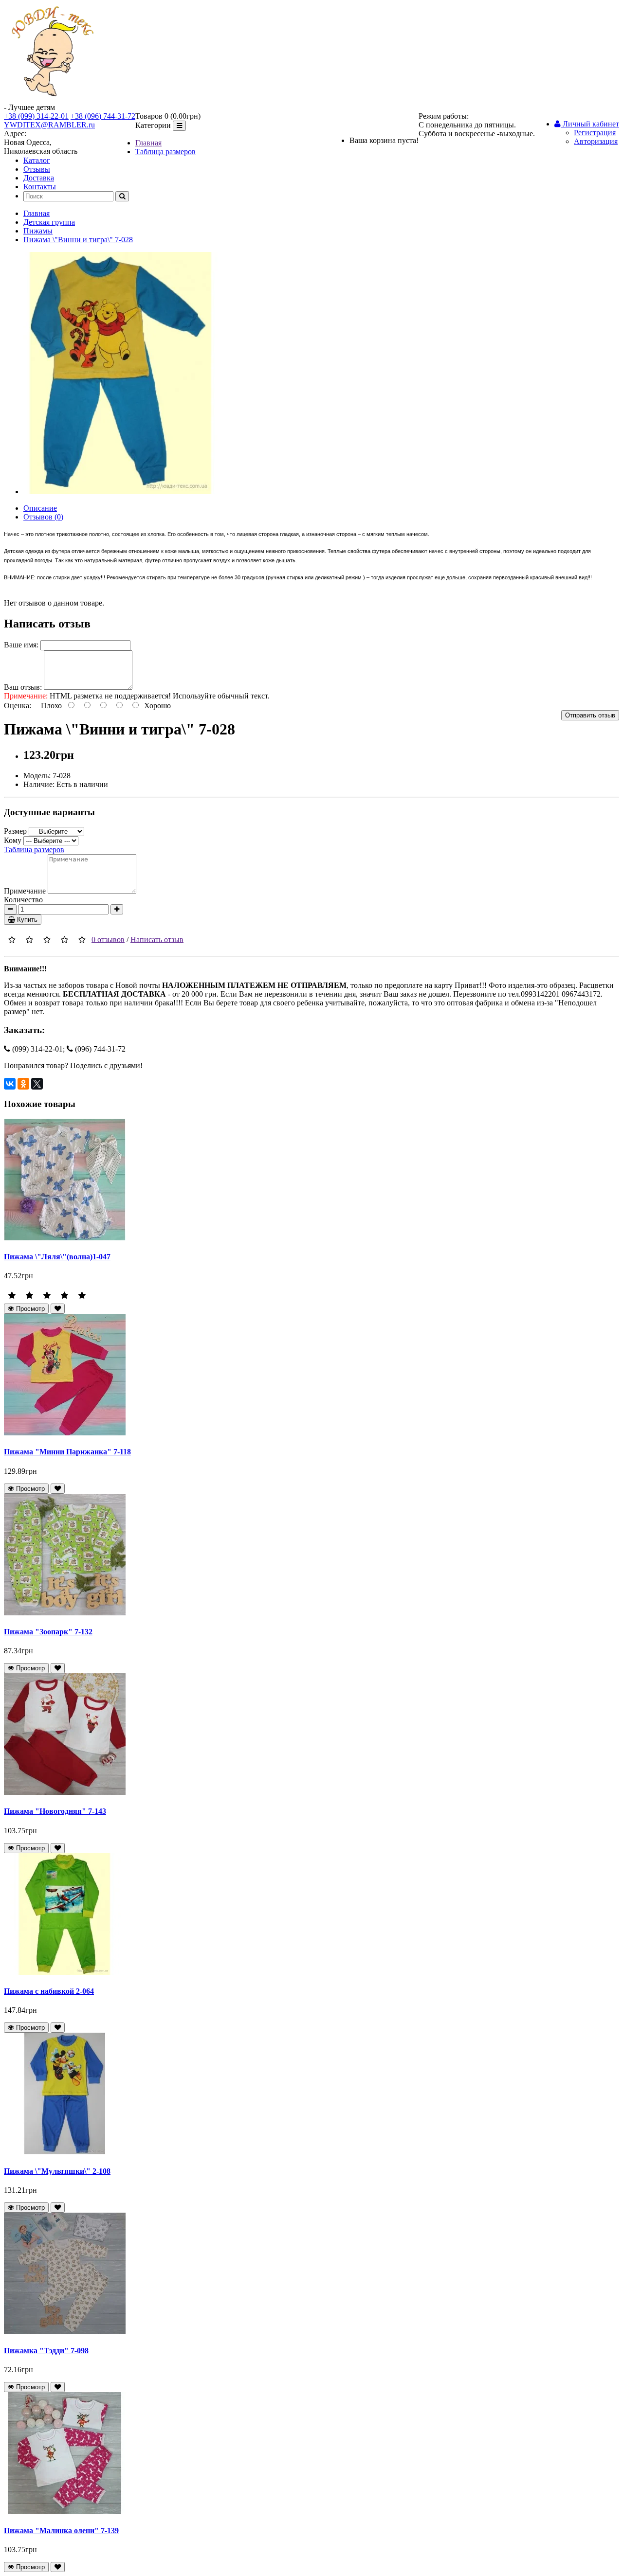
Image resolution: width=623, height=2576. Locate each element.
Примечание (25, 891)
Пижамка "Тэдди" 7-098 (46, 2351)
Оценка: (18, 706)
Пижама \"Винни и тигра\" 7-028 (78, 240)
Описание (40, 508)
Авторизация (596, 141)
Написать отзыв (157, 939)
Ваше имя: (21, 645)
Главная (148, 143)
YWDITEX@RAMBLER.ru (49, 125)
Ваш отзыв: (23, 687)
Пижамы (38, 231)
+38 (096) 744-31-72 (103, 116)
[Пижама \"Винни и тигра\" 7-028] (120, 492)
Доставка (39, 178)
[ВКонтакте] (10, 1084)
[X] (37, 1084)
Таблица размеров (165, 152)
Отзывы (37, 169)
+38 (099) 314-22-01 (36, 116)
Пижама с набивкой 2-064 (49, 1991)
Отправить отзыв (590, 715)
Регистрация (595, 133)
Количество (23, 900)
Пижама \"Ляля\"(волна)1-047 (57, 1257)
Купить (26, 920)
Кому (13, 840)
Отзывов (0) (43, 517)
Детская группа (49, 222)
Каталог (37, 160)
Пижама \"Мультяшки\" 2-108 (57, 2171)
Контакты (40, 187)
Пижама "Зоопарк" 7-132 (48, 1632)
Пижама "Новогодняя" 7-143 (55, 1811)
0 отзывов (108, 939)
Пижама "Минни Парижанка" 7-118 (67, 1452)
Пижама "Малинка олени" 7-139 (61, 2531)
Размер (15, 831)
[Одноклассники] (23, 1084)
